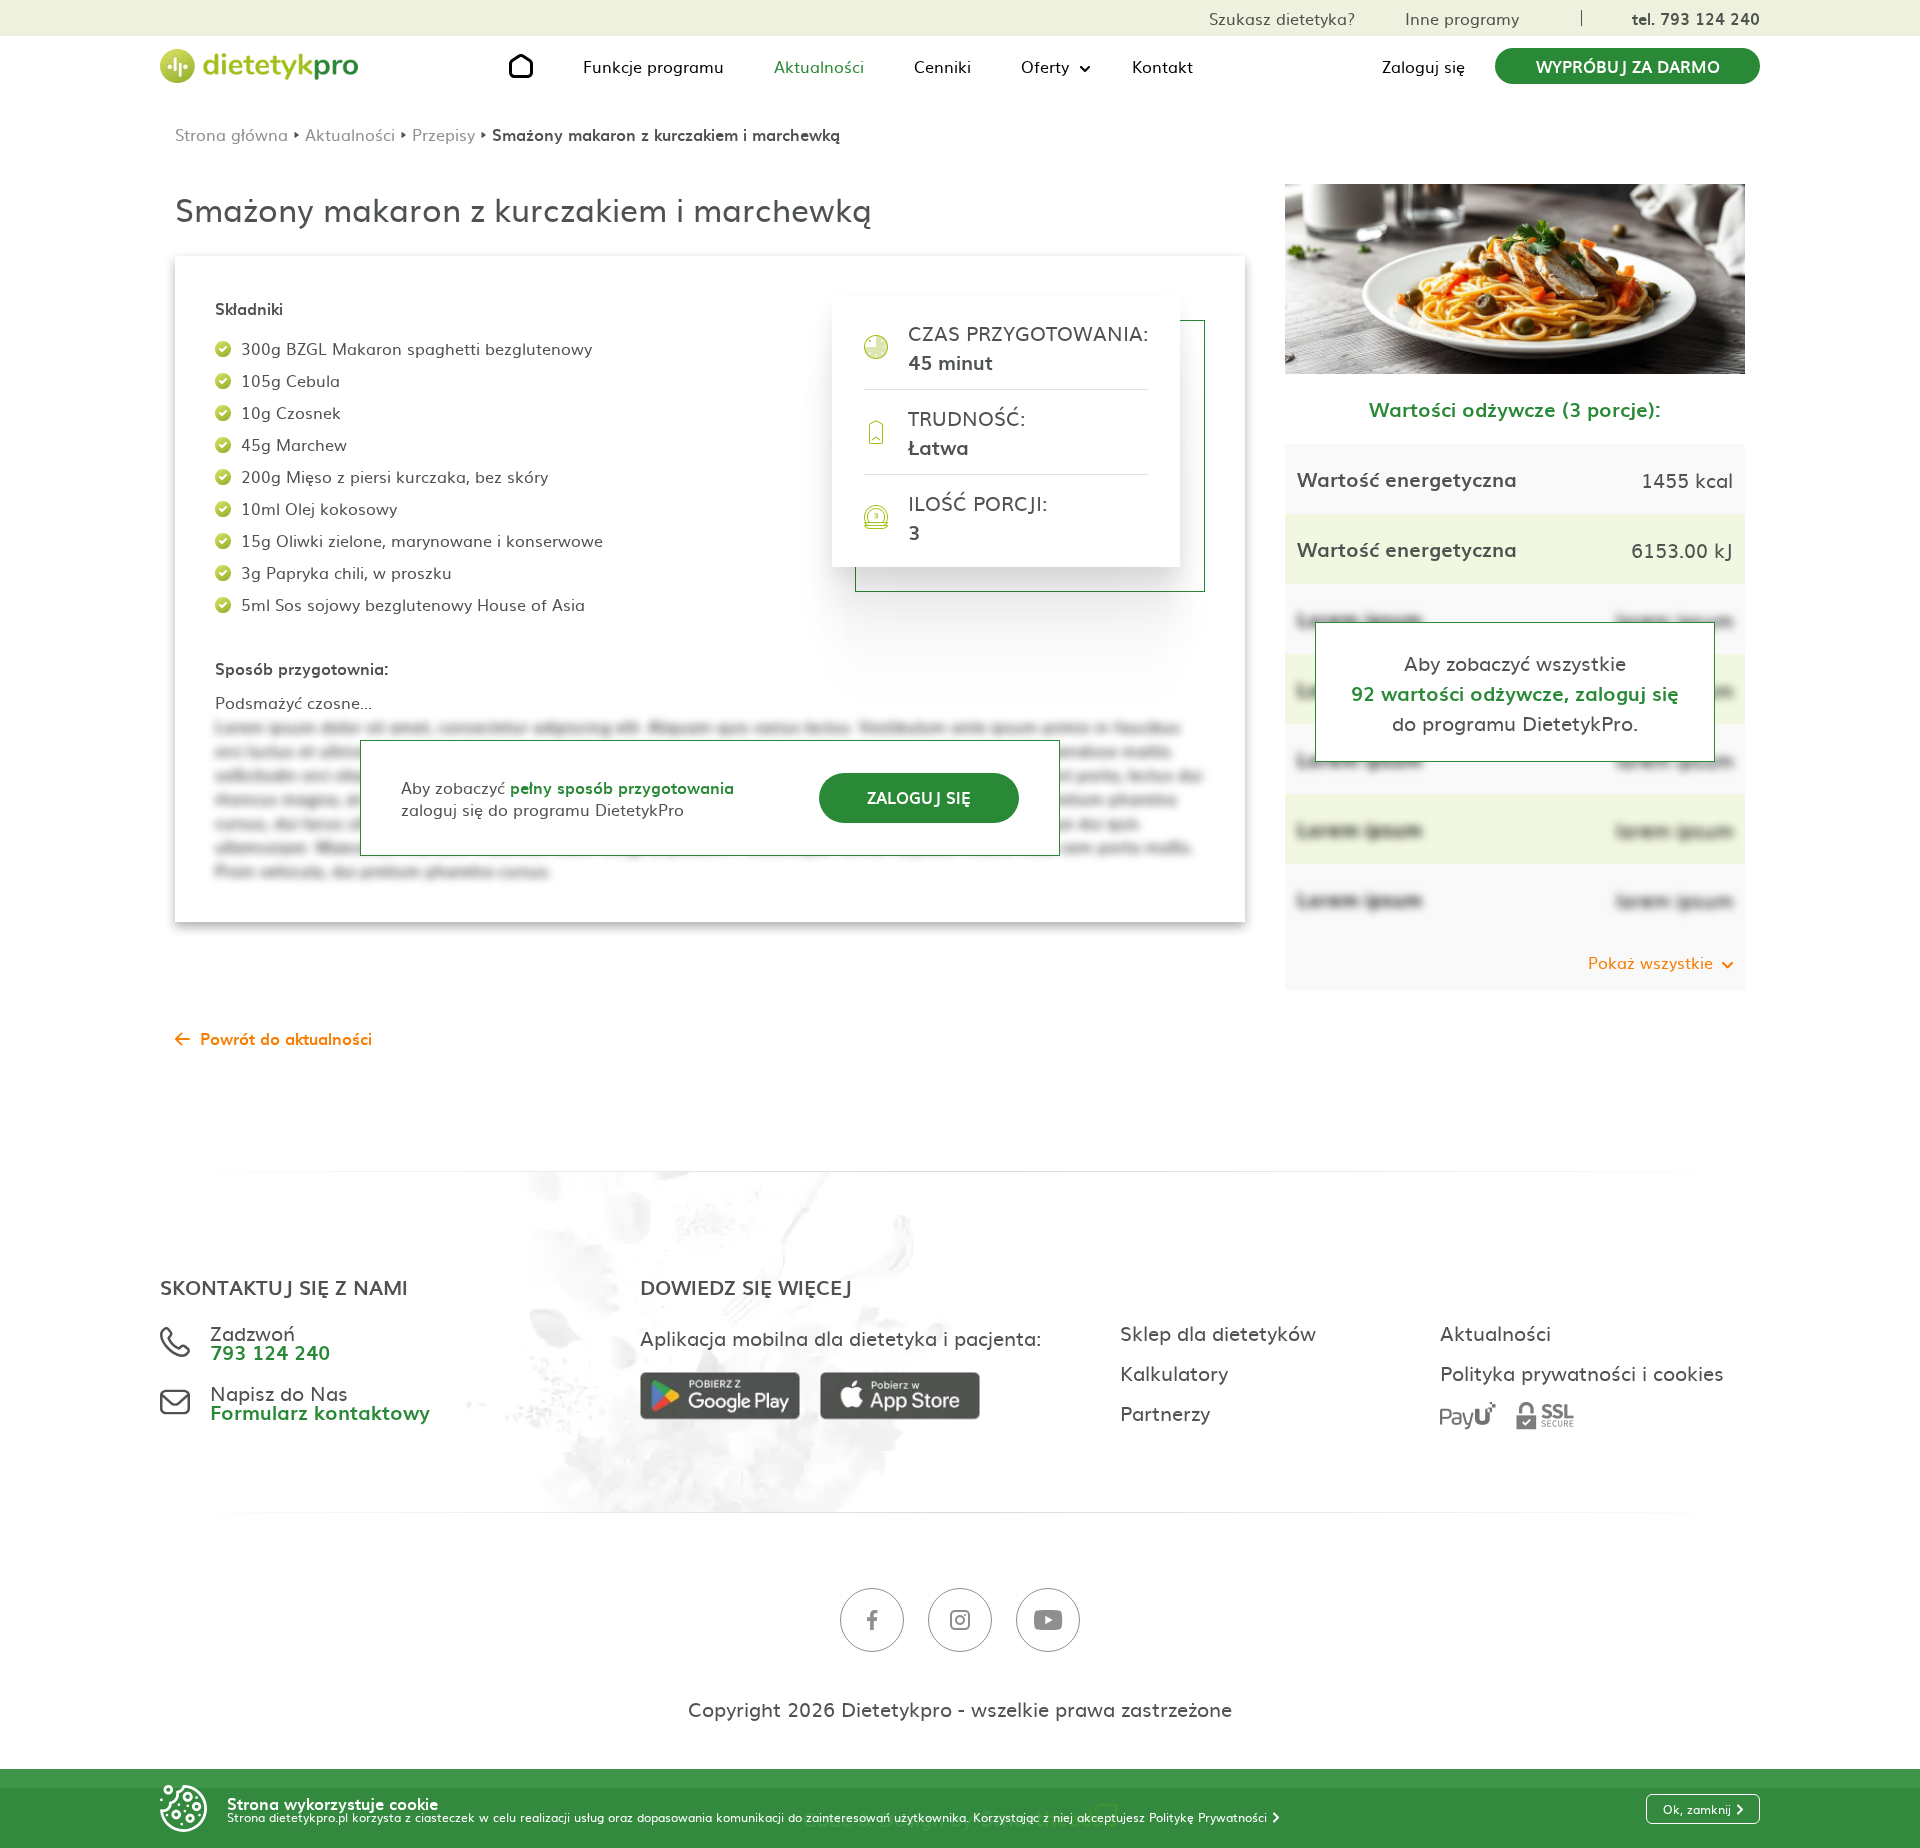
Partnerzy (1165, 1412)
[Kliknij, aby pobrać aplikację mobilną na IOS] (910, 1396)
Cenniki (942, 66)
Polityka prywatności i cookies (1582, 1372)
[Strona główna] (260, 66)
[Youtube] (1048, 1620)
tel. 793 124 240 (1696, 18)
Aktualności (819, 66)
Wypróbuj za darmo (1628, 66)
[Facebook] (872, 1620)
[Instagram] (960, 1620)
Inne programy (1462, 18)
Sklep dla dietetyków (1218, 1332)
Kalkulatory (1174, 1372)
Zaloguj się (1423, 66)
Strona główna (231, 134)
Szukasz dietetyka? (1282, 18)
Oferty (1045, 66)
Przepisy (443, 134)
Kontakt (1162, 66)
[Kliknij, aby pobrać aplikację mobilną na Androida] (730, 1396)
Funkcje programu (653, 66)
